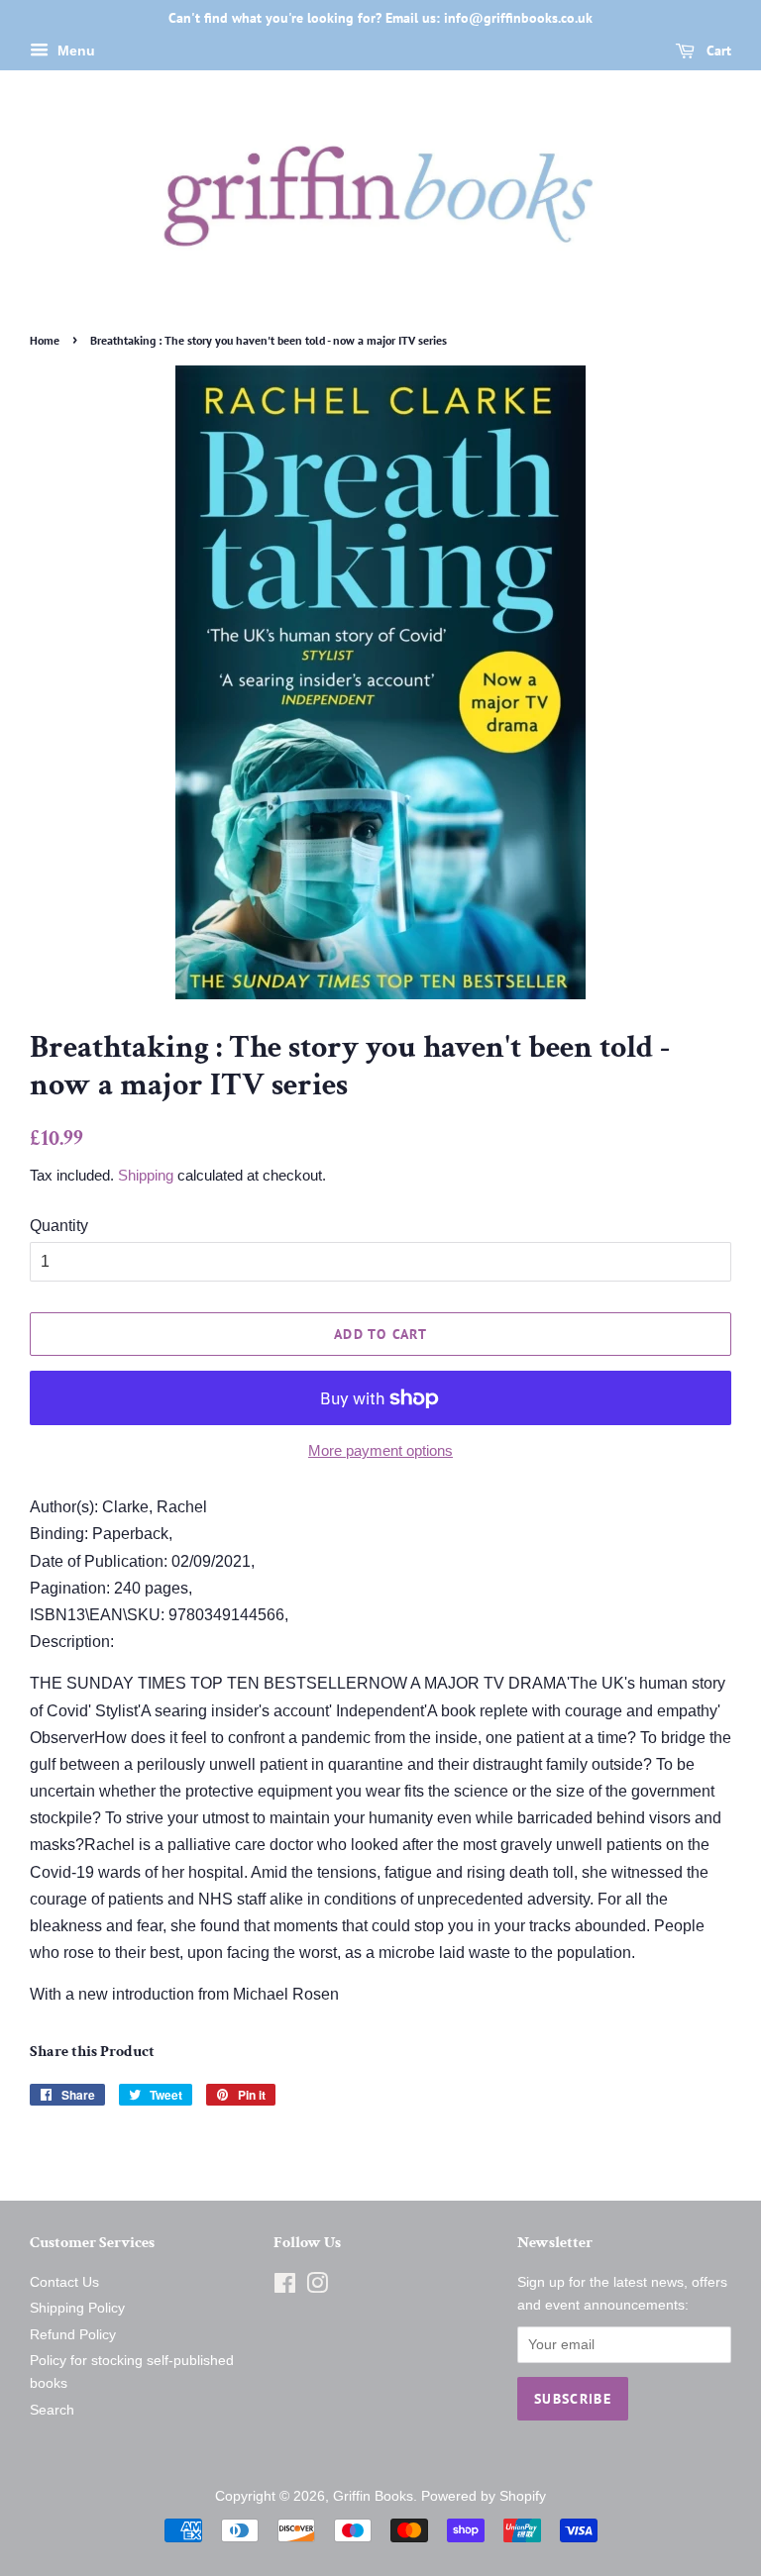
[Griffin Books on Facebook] (285, 2287)
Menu (74, 51)
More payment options (380, 1450)
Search (52, 2410)
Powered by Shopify (484, 2496)
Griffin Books (373, 2496)
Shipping (146, 1175)
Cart (717, 51)
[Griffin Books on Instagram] (317, 2287)
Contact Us (64, 2282)
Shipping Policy (77, 2308)
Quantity (59, 1226)
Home (45, 340)
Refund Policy (73, 2335)
